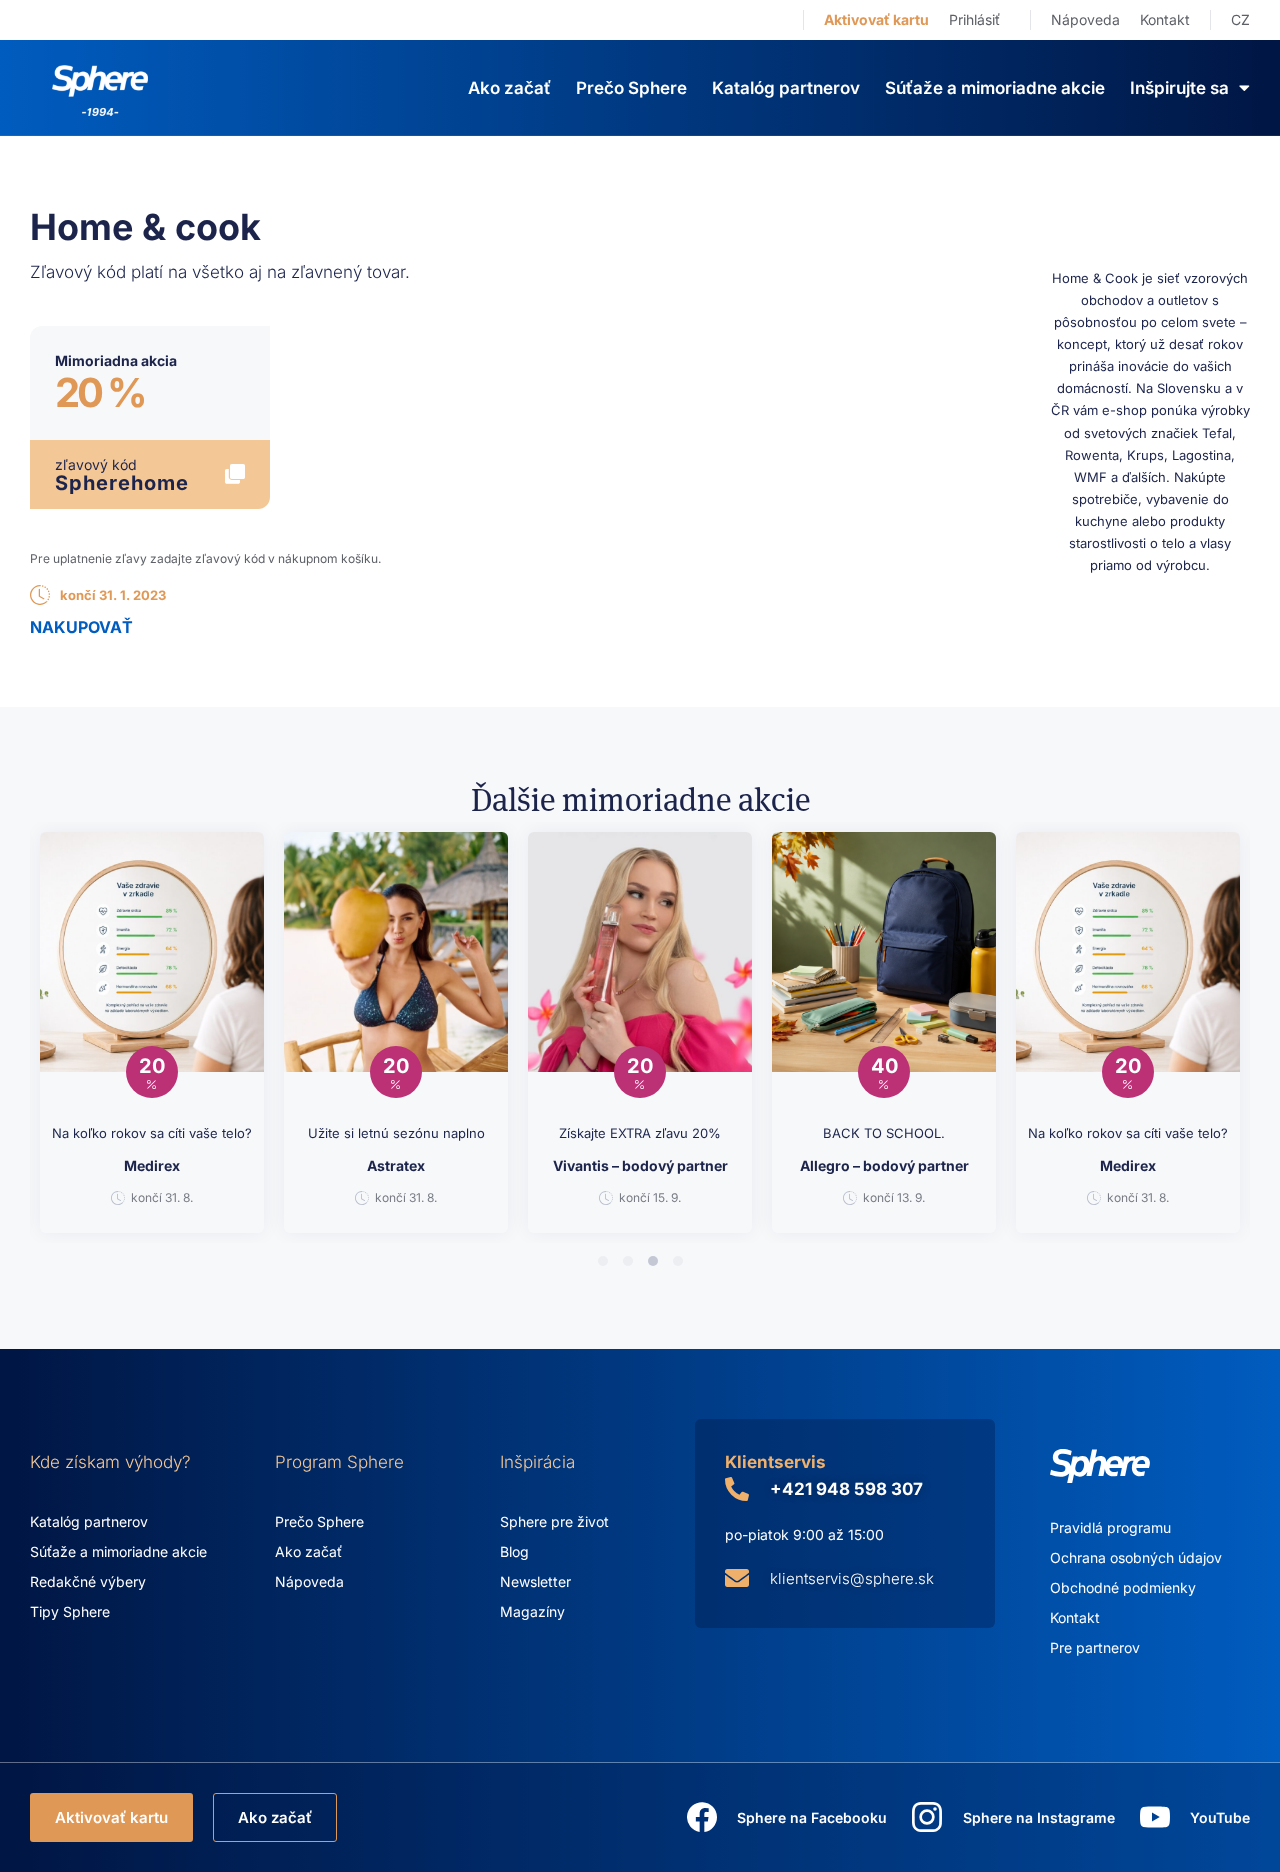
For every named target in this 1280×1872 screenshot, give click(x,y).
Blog (514, 1551)
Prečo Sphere (631, 88)
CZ (1240, 19)
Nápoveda (1085, 19)
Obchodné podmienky (1123, 1587)
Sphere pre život (554, 1521)
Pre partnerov (1095, 1647)
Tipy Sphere (70, 1611)
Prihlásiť (974, 19)
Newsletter (535, 1581)
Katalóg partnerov (786, 88)
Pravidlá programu (1110, 1527)
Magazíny (532, 1611)
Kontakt (1165, 19)
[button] (603, 1261)
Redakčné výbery (88, 1581)
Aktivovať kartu (876, 19)
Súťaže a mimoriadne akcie (995, 88)
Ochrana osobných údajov (1136, 1557)
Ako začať (509, 88)
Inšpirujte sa (1179, 88)
